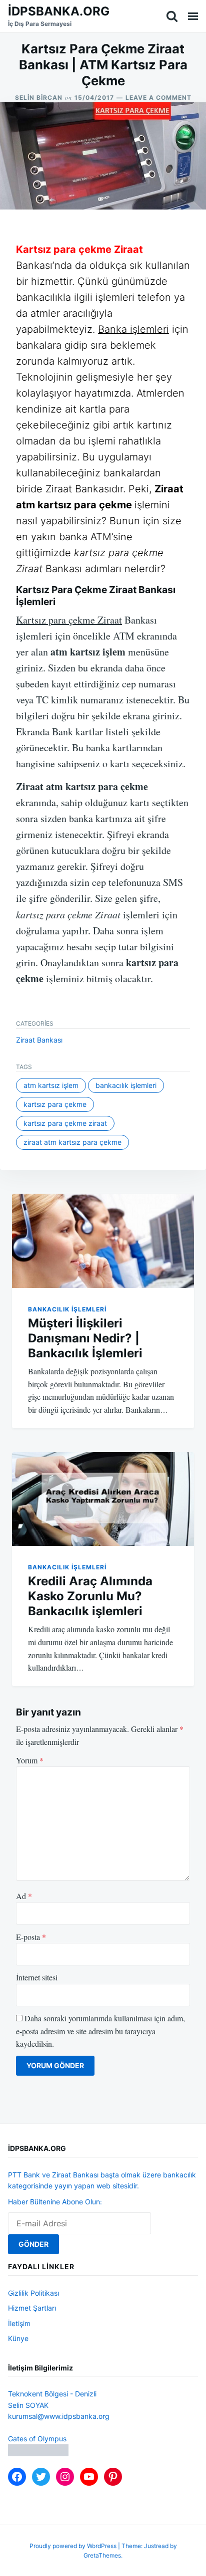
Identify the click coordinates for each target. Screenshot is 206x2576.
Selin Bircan (39, 98)
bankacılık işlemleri (126, 1085)
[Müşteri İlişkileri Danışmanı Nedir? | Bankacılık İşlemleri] (103, 1241)
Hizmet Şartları (32, 2308)
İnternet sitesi (37, 1977)
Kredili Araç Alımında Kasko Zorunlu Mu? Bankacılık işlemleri (90, 1596)
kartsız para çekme (55, 1104)
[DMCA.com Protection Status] (38, 2454)
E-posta (31, 1937)
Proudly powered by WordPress (74, 2546)
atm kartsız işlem (51, 1085)
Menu (193, 16)
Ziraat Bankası (39, 1040)
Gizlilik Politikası (33, 2293)
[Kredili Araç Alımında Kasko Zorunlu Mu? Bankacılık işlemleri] (103, 1499)
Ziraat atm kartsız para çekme (72, 1142)
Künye (18, 2338)
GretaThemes (102, 2555)
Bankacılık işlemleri (67, 1309)
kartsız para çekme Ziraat (65, 1123)
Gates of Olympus (37, 2439)
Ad (24, 1896)
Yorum (30, 1760)
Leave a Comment (158, 98)
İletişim (19, 2323)
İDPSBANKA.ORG (59, 11)
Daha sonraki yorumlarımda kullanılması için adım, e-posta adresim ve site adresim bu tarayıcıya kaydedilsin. (100, 2031)
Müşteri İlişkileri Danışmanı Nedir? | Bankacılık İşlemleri (85, 1338)
